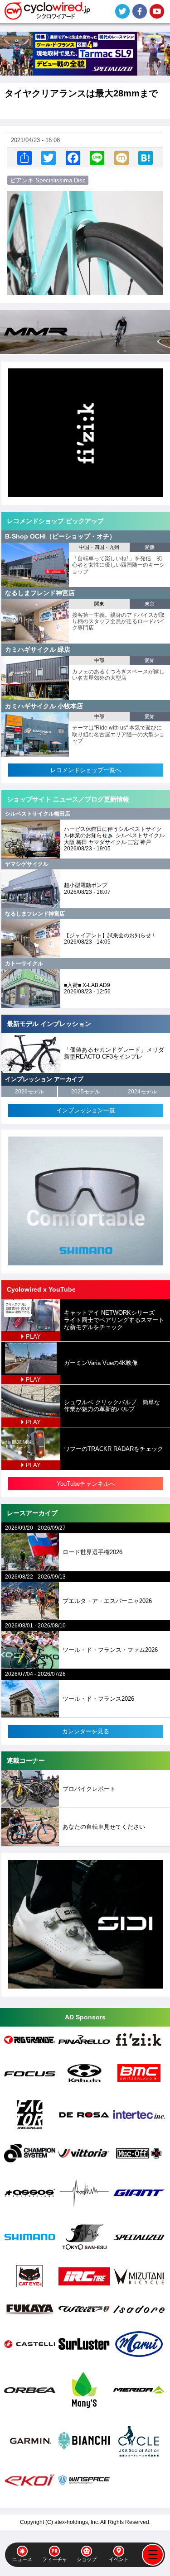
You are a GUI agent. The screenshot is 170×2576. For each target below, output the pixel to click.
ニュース (22, 2559)
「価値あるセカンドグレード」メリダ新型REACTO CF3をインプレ (114, 1053)
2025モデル (86, 1092)
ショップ (87, 2559)
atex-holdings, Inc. (77, 2522)
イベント (119, 2559)
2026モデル (29, 1092)
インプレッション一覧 (86, 1110)
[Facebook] (73, 158)
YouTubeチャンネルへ (86, 1484)
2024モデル (142, 1092)
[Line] (97, 158)
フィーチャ (55, 2559)
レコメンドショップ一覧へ (86, 770)
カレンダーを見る (86, 1731)
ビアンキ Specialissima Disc (48, 180)
